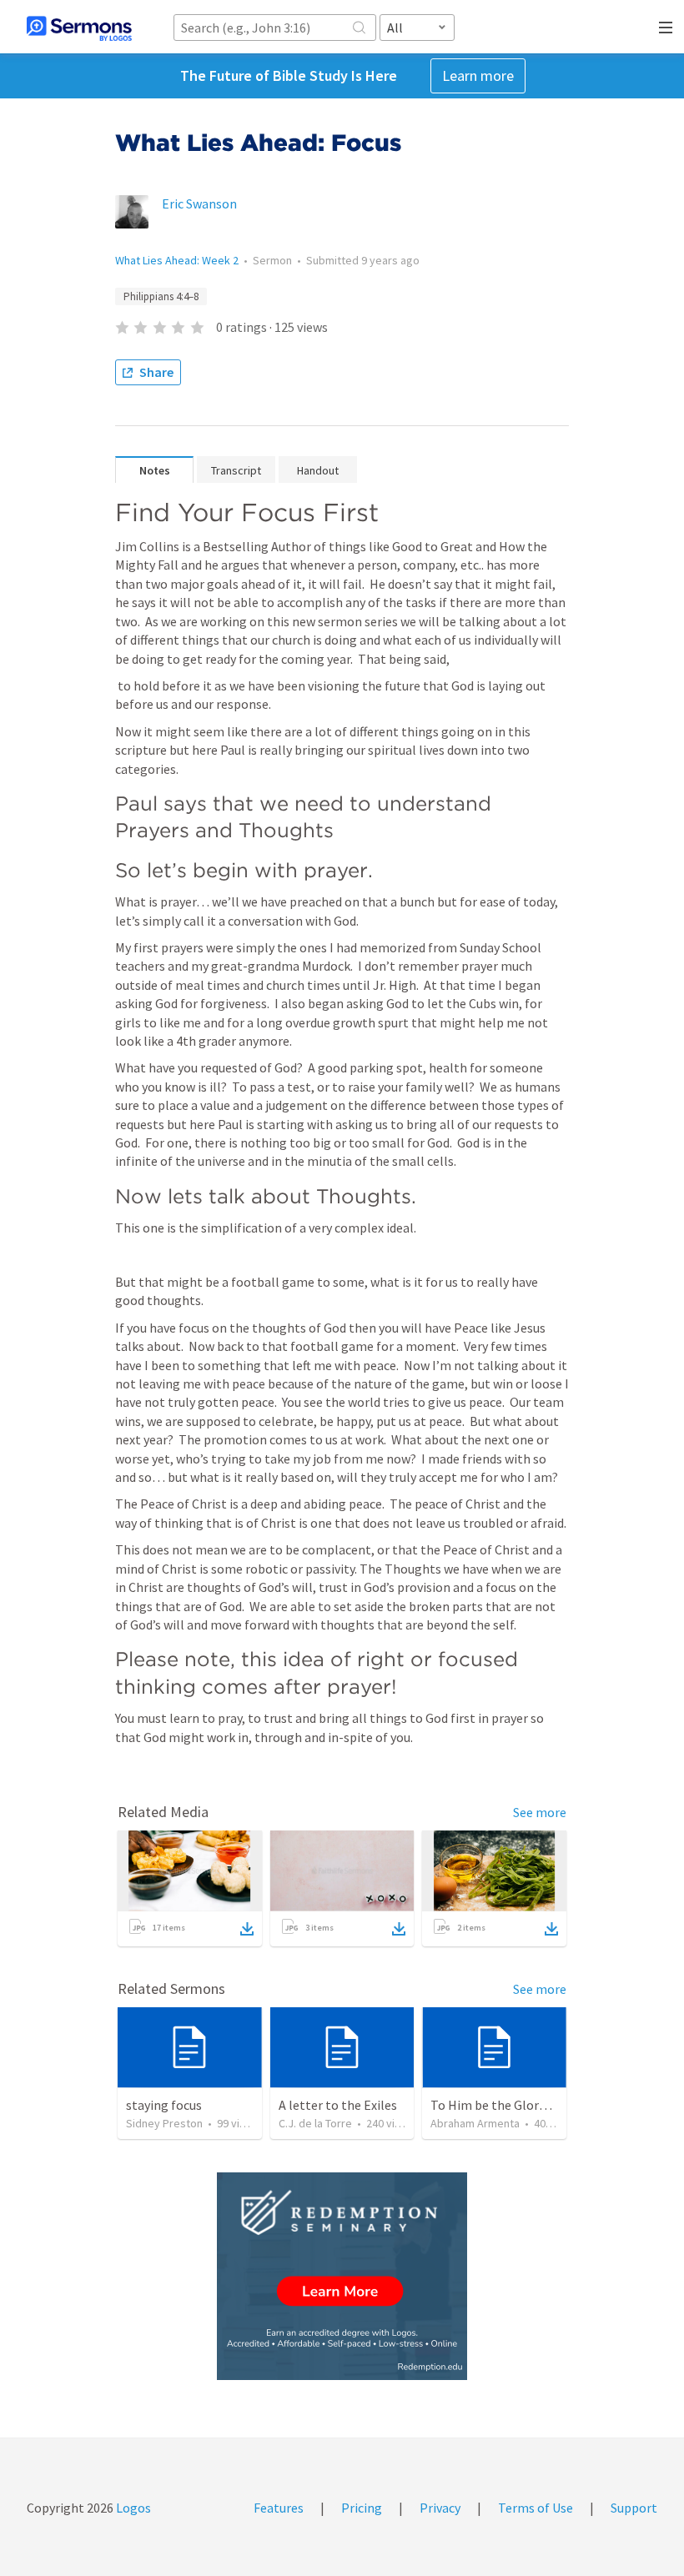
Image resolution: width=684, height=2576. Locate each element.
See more (540, 1812)
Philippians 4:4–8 (161, 296)
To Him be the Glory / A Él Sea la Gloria (540, 2105)
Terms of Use (536, 2508)
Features (279, 2508)
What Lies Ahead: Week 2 (177, 260)
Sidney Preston (164, 2123)
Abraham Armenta (475, 2123)
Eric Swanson (199, 203)
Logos (132, 2508)
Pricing (362, 2508)
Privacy (440, 2508)
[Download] (247, 1929)
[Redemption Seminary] (342, 2276)
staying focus (164, 2105)
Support (634, 2508)
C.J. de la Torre (315, 2123)
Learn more (478, 75)
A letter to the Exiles (338, 2105)
